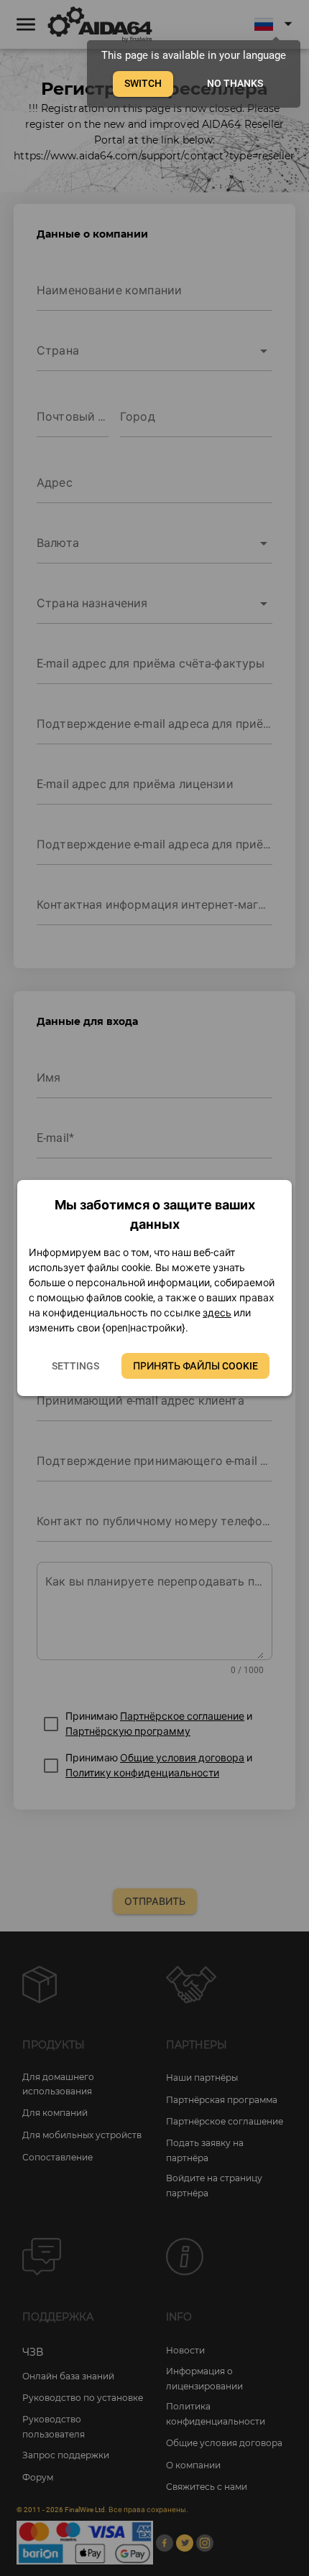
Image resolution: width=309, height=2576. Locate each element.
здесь (217, 1313)
